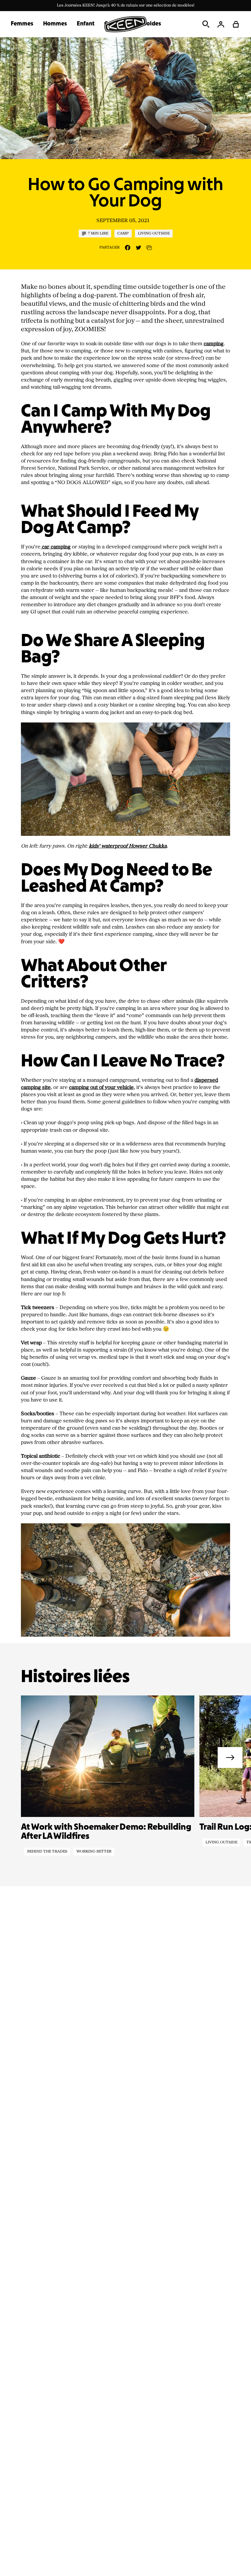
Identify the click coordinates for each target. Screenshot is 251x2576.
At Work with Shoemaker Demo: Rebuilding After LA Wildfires (106, 1832)
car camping (56, 547)
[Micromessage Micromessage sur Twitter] (138, 248)
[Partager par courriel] (149, 248)
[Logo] (125, 24)
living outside (221, 1842)
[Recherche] (206, 24)
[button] (236, 24)
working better (94, 1852)
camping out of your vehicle (101, 1087)
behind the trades (47, 1852)
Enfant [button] (86, 24)
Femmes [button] (22, 24)
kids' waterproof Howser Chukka (128, 846)
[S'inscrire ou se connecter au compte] (221, 24)
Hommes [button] (55, 24)
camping (214, 344)
